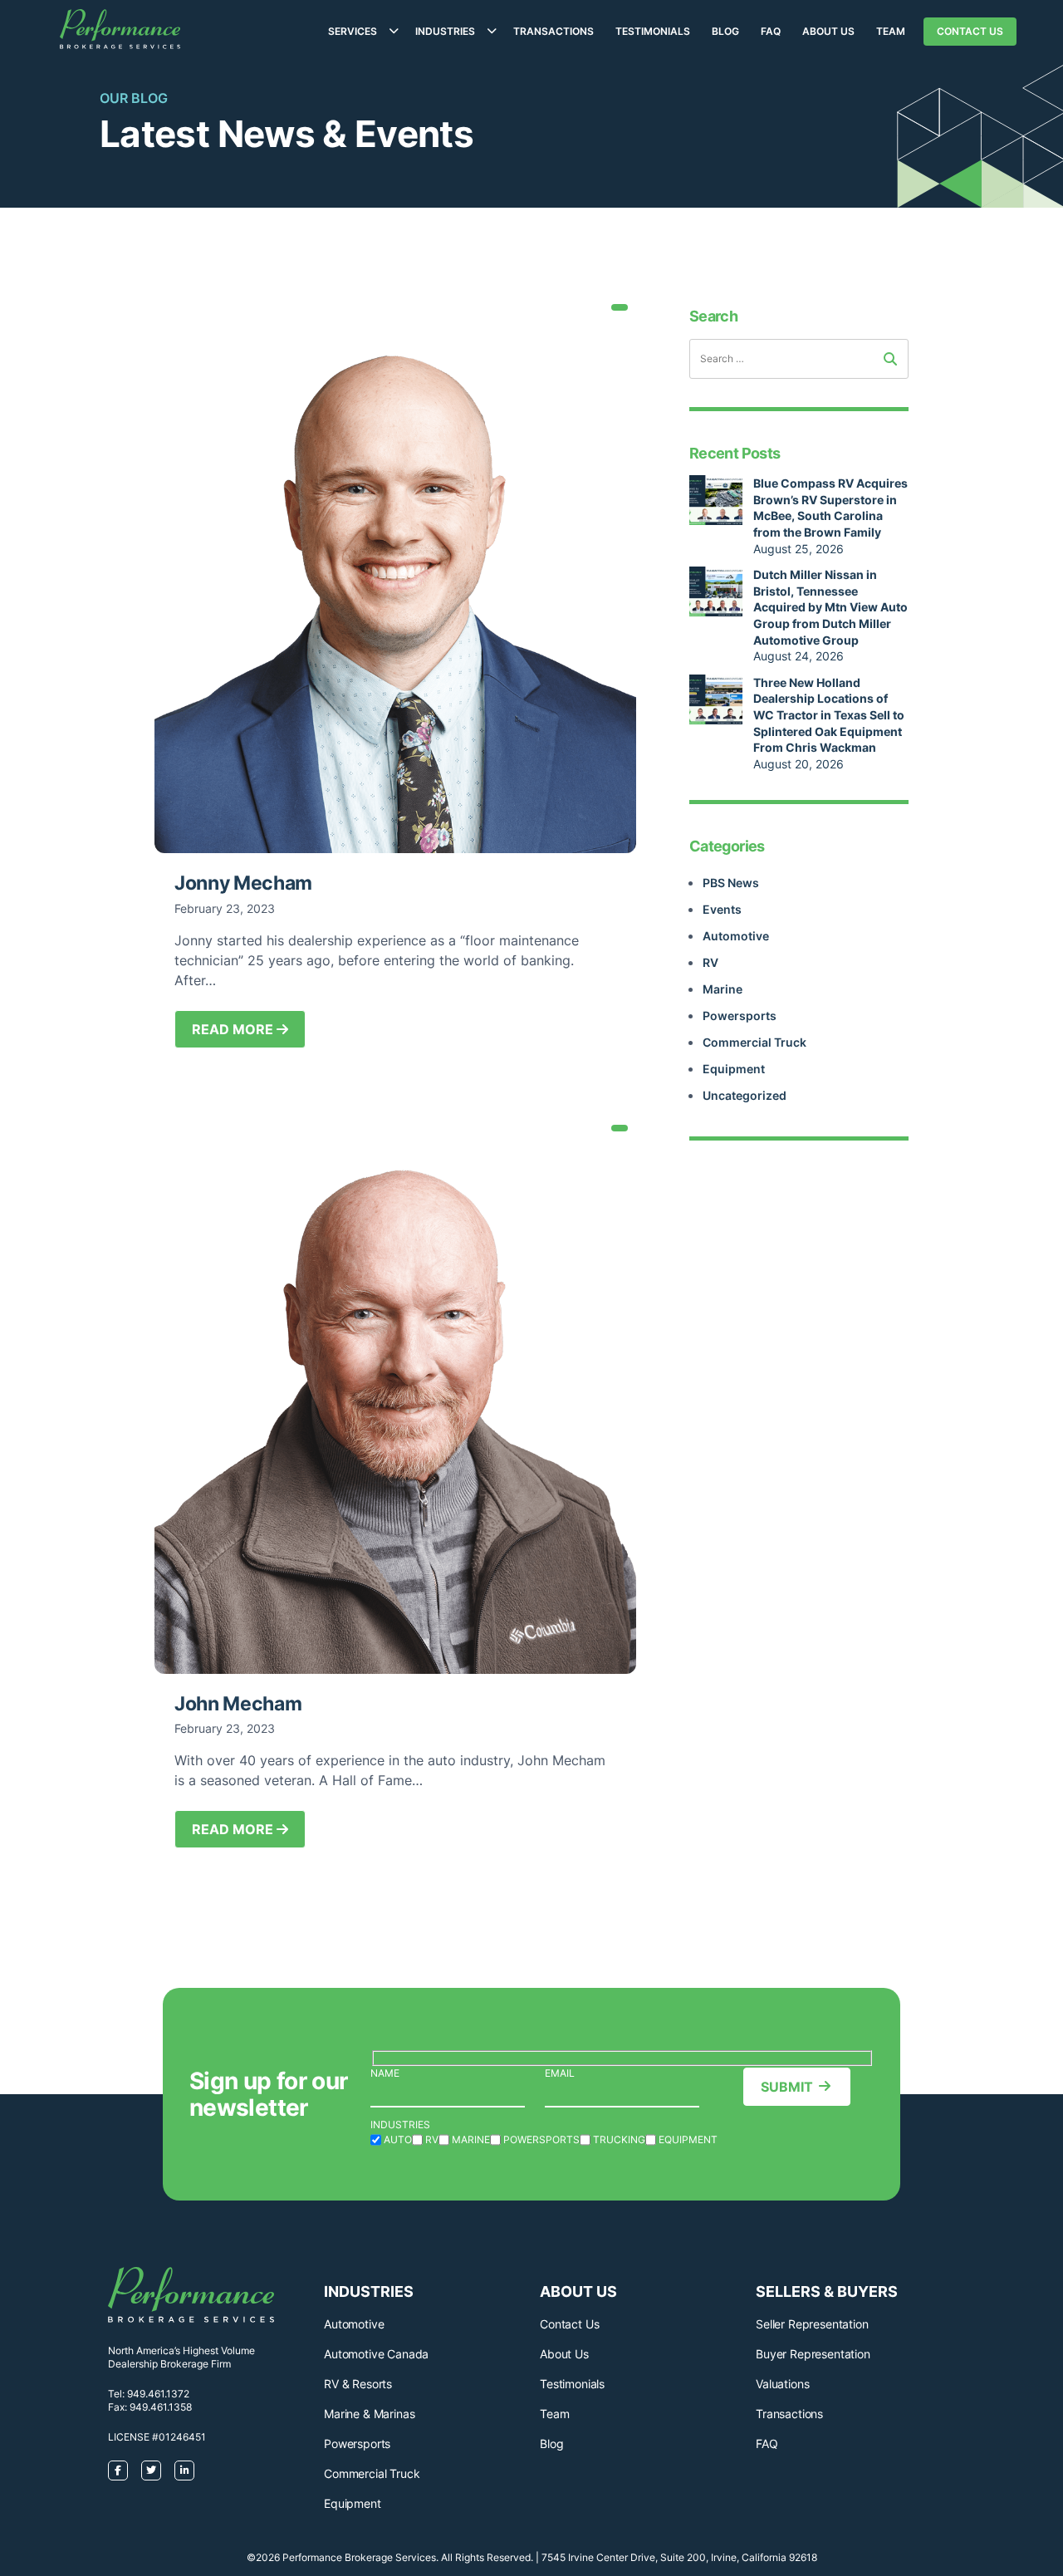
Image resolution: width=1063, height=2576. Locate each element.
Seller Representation (812, 2324)
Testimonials (653, 31)
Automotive (736, 936)
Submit (787, 2087)
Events (722, 909)
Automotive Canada (376, 2354)
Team (891, 31)
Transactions (554, 31)
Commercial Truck (754, 1042)
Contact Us (970, 31)
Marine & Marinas (369, 2414)
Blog (725, 31)
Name (385, 2073)
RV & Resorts (358, 2384)
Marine (723, 989)
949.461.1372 (158, 2394)
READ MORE (234, 1029)
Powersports (740, 1016)
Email (560, 2073)
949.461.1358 (161, 2407)
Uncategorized (745, 1095)
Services (353, 31)
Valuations (782, 2384)
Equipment (734, 1069)
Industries (445, 31)
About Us (828, 31)
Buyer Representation (813, 2354)
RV (710, 962)
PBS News (731, 883)
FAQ (771, 31)
